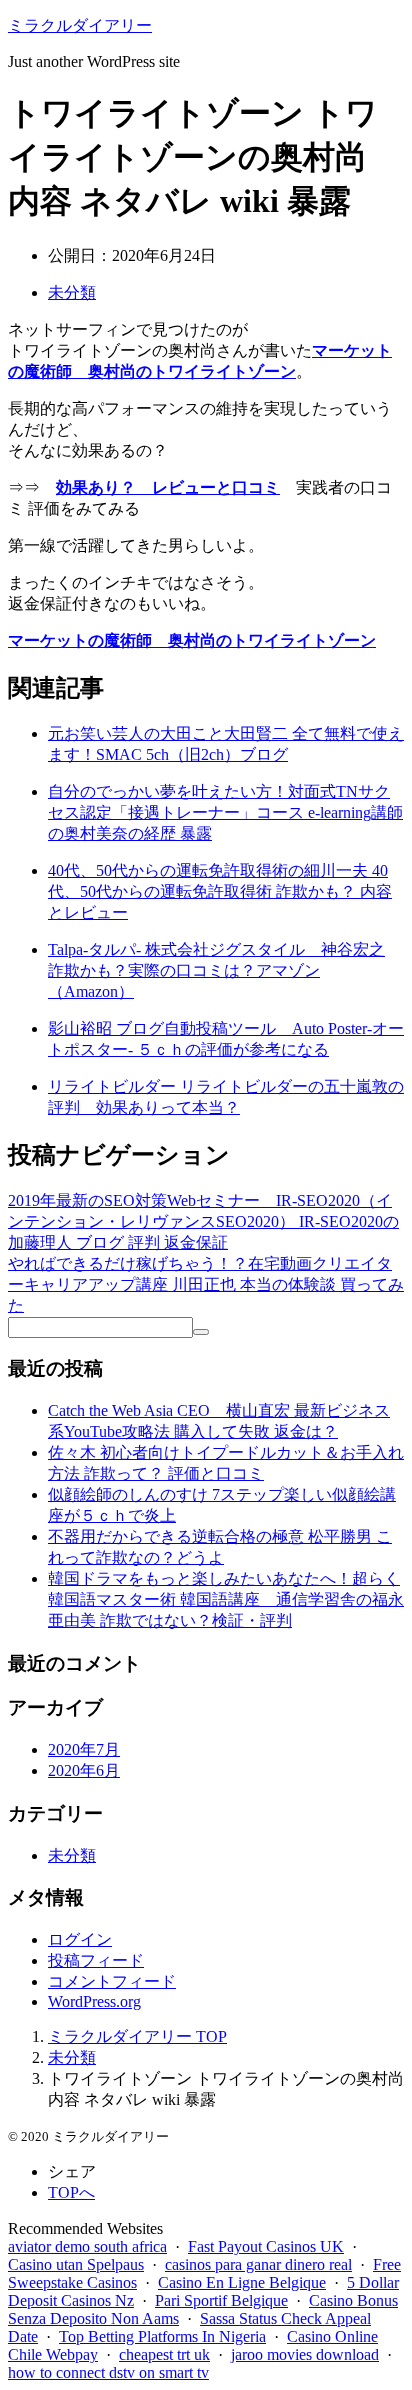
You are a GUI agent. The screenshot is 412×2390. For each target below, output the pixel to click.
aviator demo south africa (87, 2246)
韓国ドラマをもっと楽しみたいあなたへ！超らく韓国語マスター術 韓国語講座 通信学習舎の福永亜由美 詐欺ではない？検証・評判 (226, 1599)
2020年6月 (84, 1770)
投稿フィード (96, 1960)
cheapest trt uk (164, 2354)
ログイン (80, 1939)
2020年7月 (84, 1749)
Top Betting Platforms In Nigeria (162, 2336)
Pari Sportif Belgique (221, 2300)
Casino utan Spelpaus (76, 2264)
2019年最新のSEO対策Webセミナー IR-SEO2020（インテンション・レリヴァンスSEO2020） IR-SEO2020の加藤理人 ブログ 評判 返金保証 (203, 1221)
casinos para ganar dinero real (258, 2264)
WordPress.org (94, 2001)
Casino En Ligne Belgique (242, 2282)
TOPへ (71, 2192)
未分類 (72, 292)
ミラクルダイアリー (80, 25)
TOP (137, 2036)
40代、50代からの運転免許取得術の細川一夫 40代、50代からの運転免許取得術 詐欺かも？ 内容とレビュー (220, 891)
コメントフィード (112, 1981)
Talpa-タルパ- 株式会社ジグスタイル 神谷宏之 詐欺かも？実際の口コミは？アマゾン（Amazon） (216, 970)
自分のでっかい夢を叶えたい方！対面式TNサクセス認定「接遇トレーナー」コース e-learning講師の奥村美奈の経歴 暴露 (225, 812)
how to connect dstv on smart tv (108, 2372)
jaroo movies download (305, 2354)
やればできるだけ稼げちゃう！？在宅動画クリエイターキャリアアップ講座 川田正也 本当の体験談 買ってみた (206, 1284)
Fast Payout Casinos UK (266, 2246)
